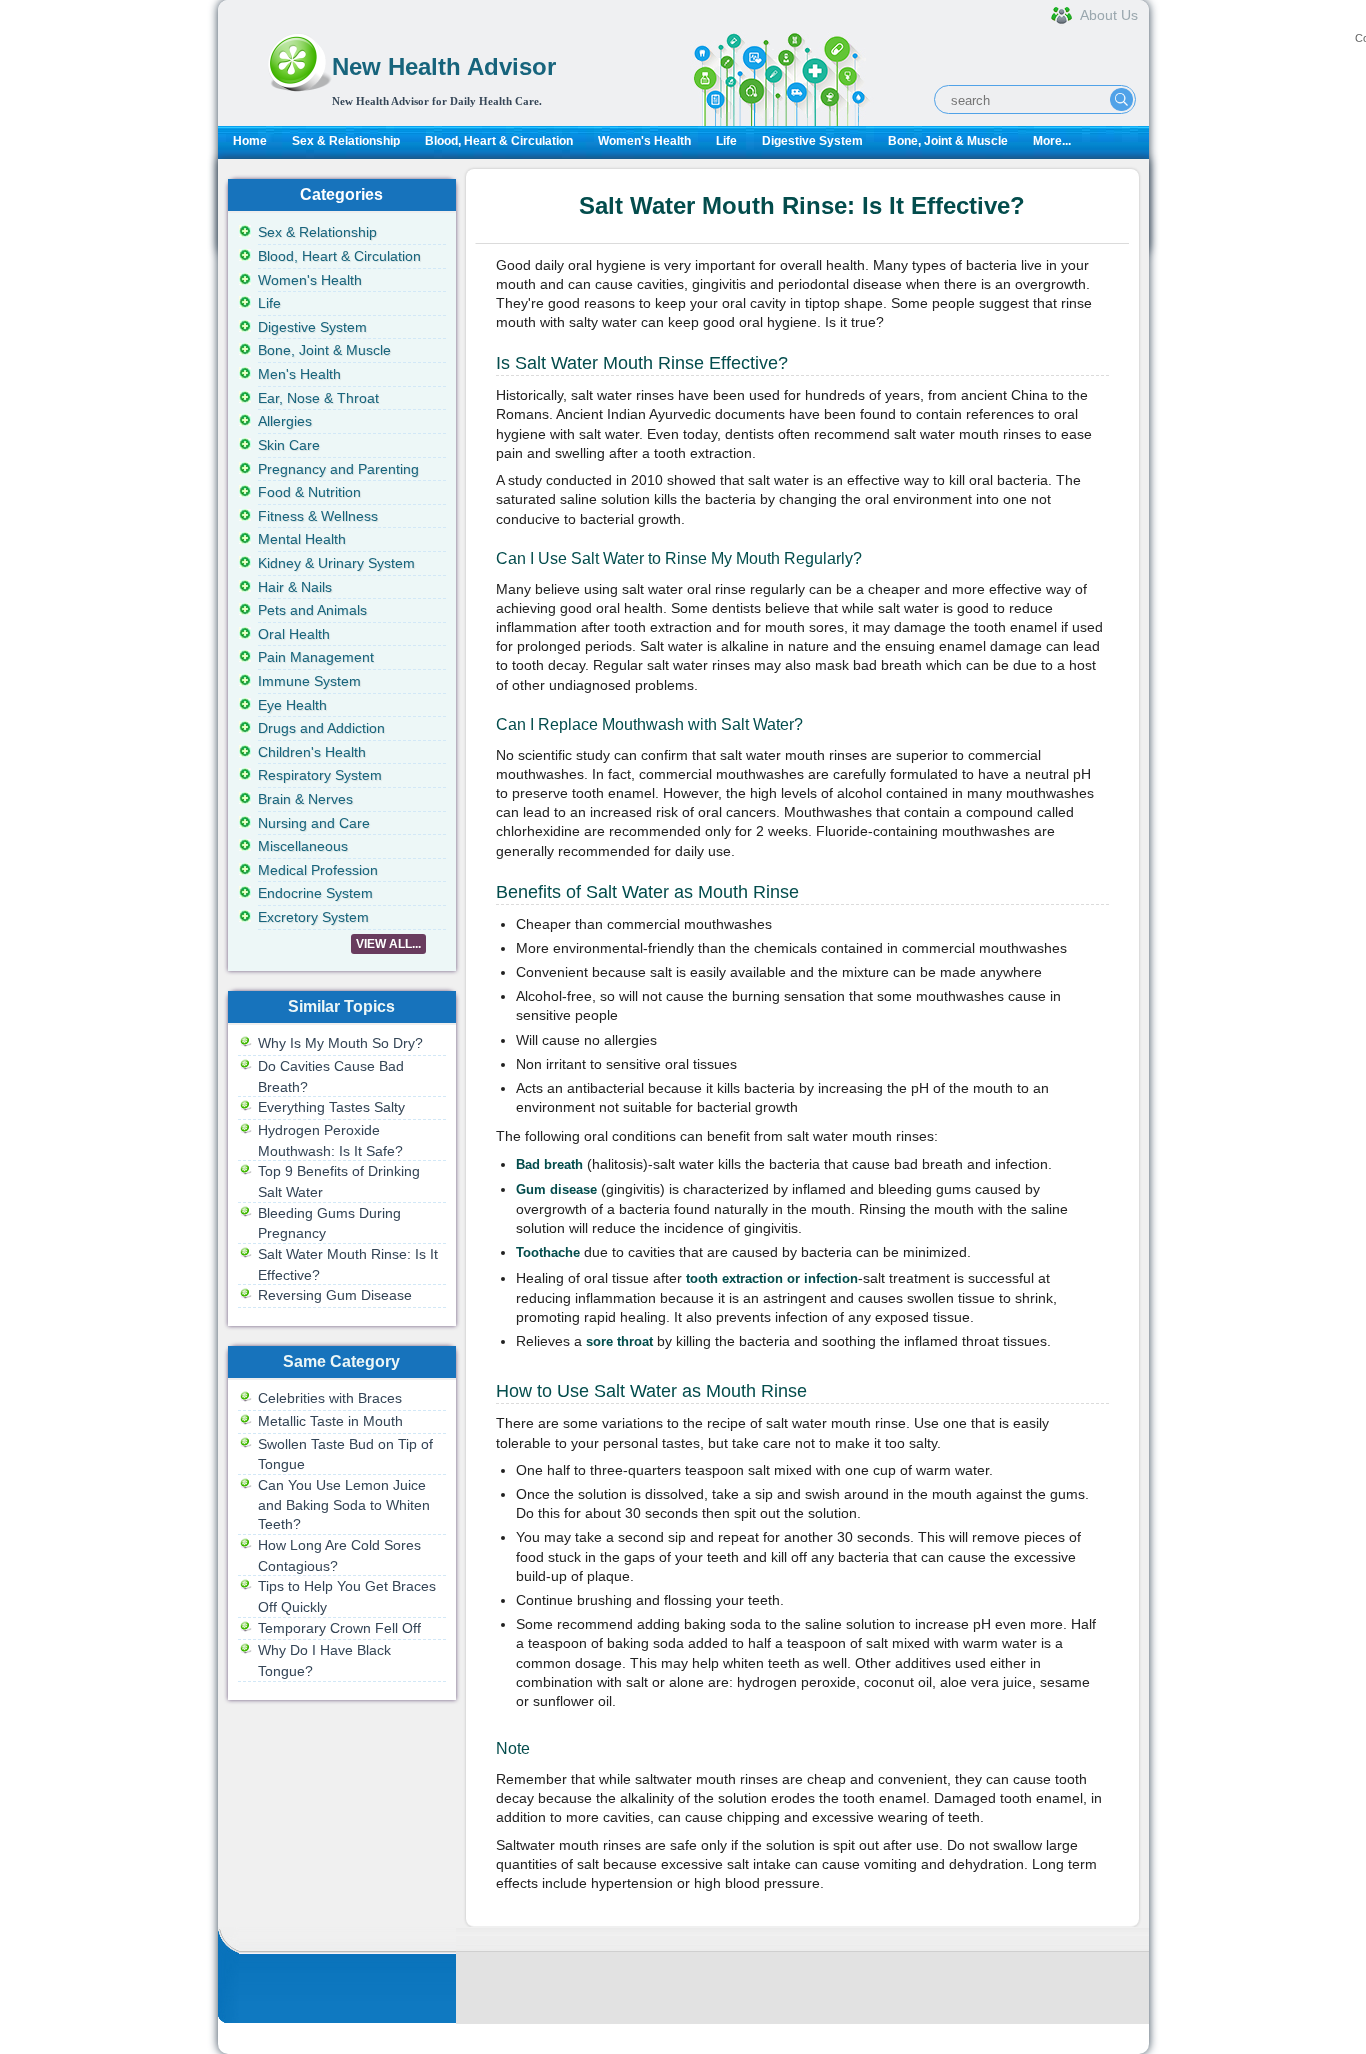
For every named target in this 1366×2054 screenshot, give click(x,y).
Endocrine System (315, 893)
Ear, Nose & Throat (318, 398)
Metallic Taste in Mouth (330, 1421)
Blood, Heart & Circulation (499, 141)
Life (726, 141)
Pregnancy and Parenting (338, 469)
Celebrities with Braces (330, 1398)
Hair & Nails (295, 587)
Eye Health (292, 705)
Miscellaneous (303, 846)
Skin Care (289, 445)
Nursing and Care (314, 823)
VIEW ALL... (388, 944)
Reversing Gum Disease (335, 1295)
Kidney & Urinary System (336, 563)
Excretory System (313, 917)
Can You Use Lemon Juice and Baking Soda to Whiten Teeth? (344, 1504)
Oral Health (294, 634)
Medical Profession (318, 870)
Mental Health (302, 539)
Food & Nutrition (309, 492)
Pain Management (316, 657)
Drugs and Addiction (321, 728)
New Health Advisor (444, 66)
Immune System (309, 681)
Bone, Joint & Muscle (948, 141)
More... (1052, 141)
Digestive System (812, 141)
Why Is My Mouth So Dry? (340, 1043)
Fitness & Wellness (318, 516)
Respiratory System (320, 775)
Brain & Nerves (305, 799)
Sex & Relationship (346, 141)
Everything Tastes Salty (331, 1107)
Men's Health (299, 374)
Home (250, 141)
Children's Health (312, 752)
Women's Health (644, 141)
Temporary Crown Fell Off (339, 1628)
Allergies (285, 421)
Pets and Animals (312, 610)
